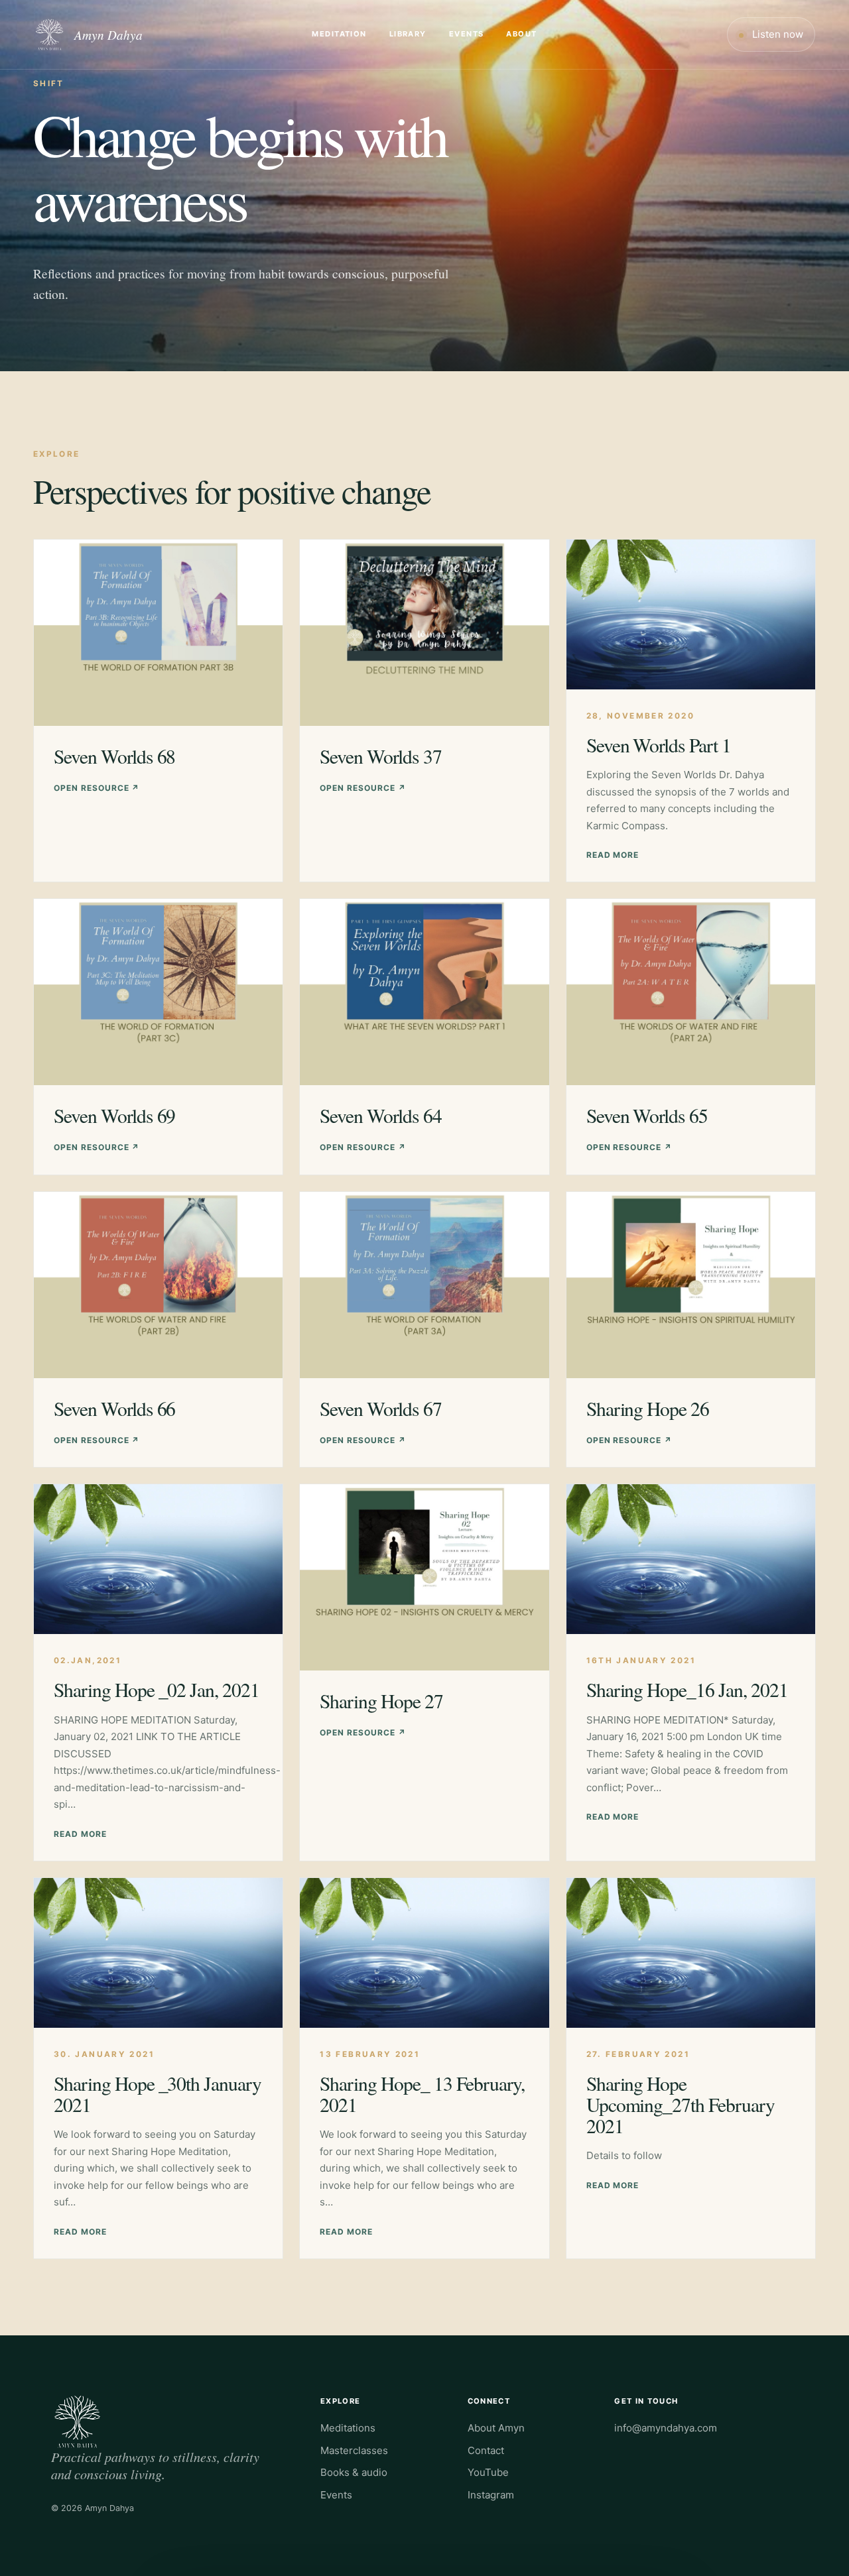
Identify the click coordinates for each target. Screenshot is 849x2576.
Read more (613, 855)
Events (467, 34)
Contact (486, 2450)
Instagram (491, 2495)
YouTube (488, 2472)
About (521, 34)
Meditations (348, 2428)
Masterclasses (354, 2450)
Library (408, 34)
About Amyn (496, 2428)
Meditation (339, 34)
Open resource (97, 788)
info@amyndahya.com (666, 2428)
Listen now (776, 34)
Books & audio (354, 2472)
